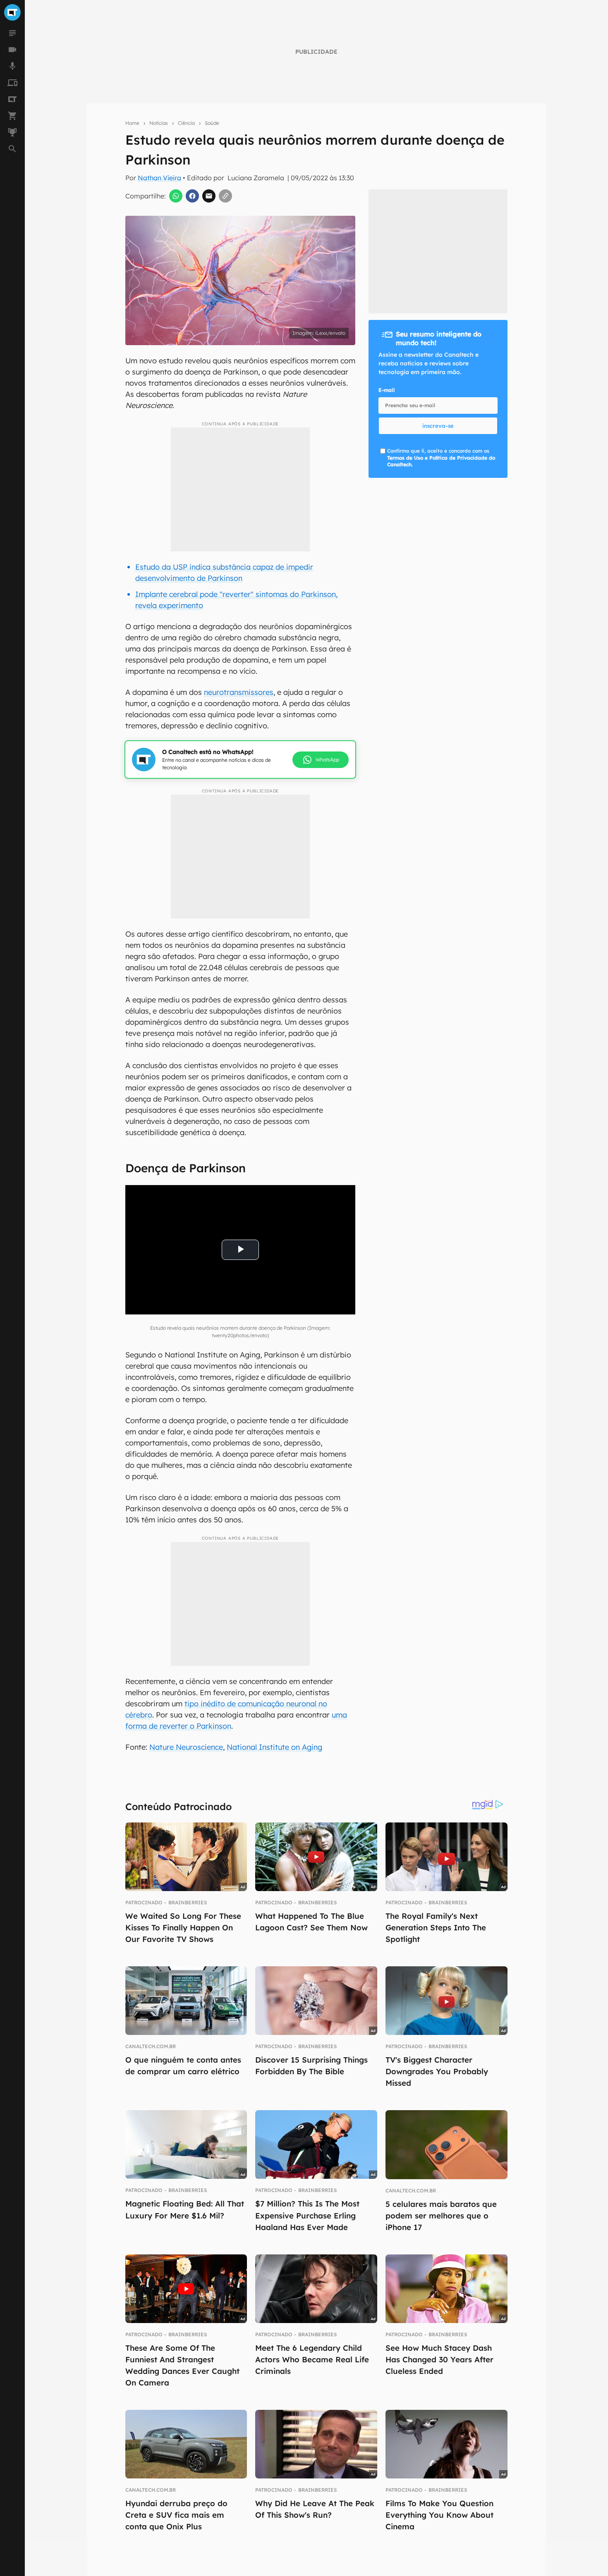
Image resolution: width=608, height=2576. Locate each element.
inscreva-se (438, 426)
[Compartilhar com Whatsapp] (176, 196)
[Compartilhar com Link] (225, 196)
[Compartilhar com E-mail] (209, 196)
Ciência (186, 123)
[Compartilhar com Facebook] (192, 196)
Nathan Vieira (159, 178)
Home (132, 123)
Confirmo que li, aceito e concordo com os (441, 458)
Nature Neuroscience (186, 1747)
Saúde (212, 123)
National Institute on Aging (274, 1747)
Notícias (159, 123)
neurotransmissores (239, 692)
